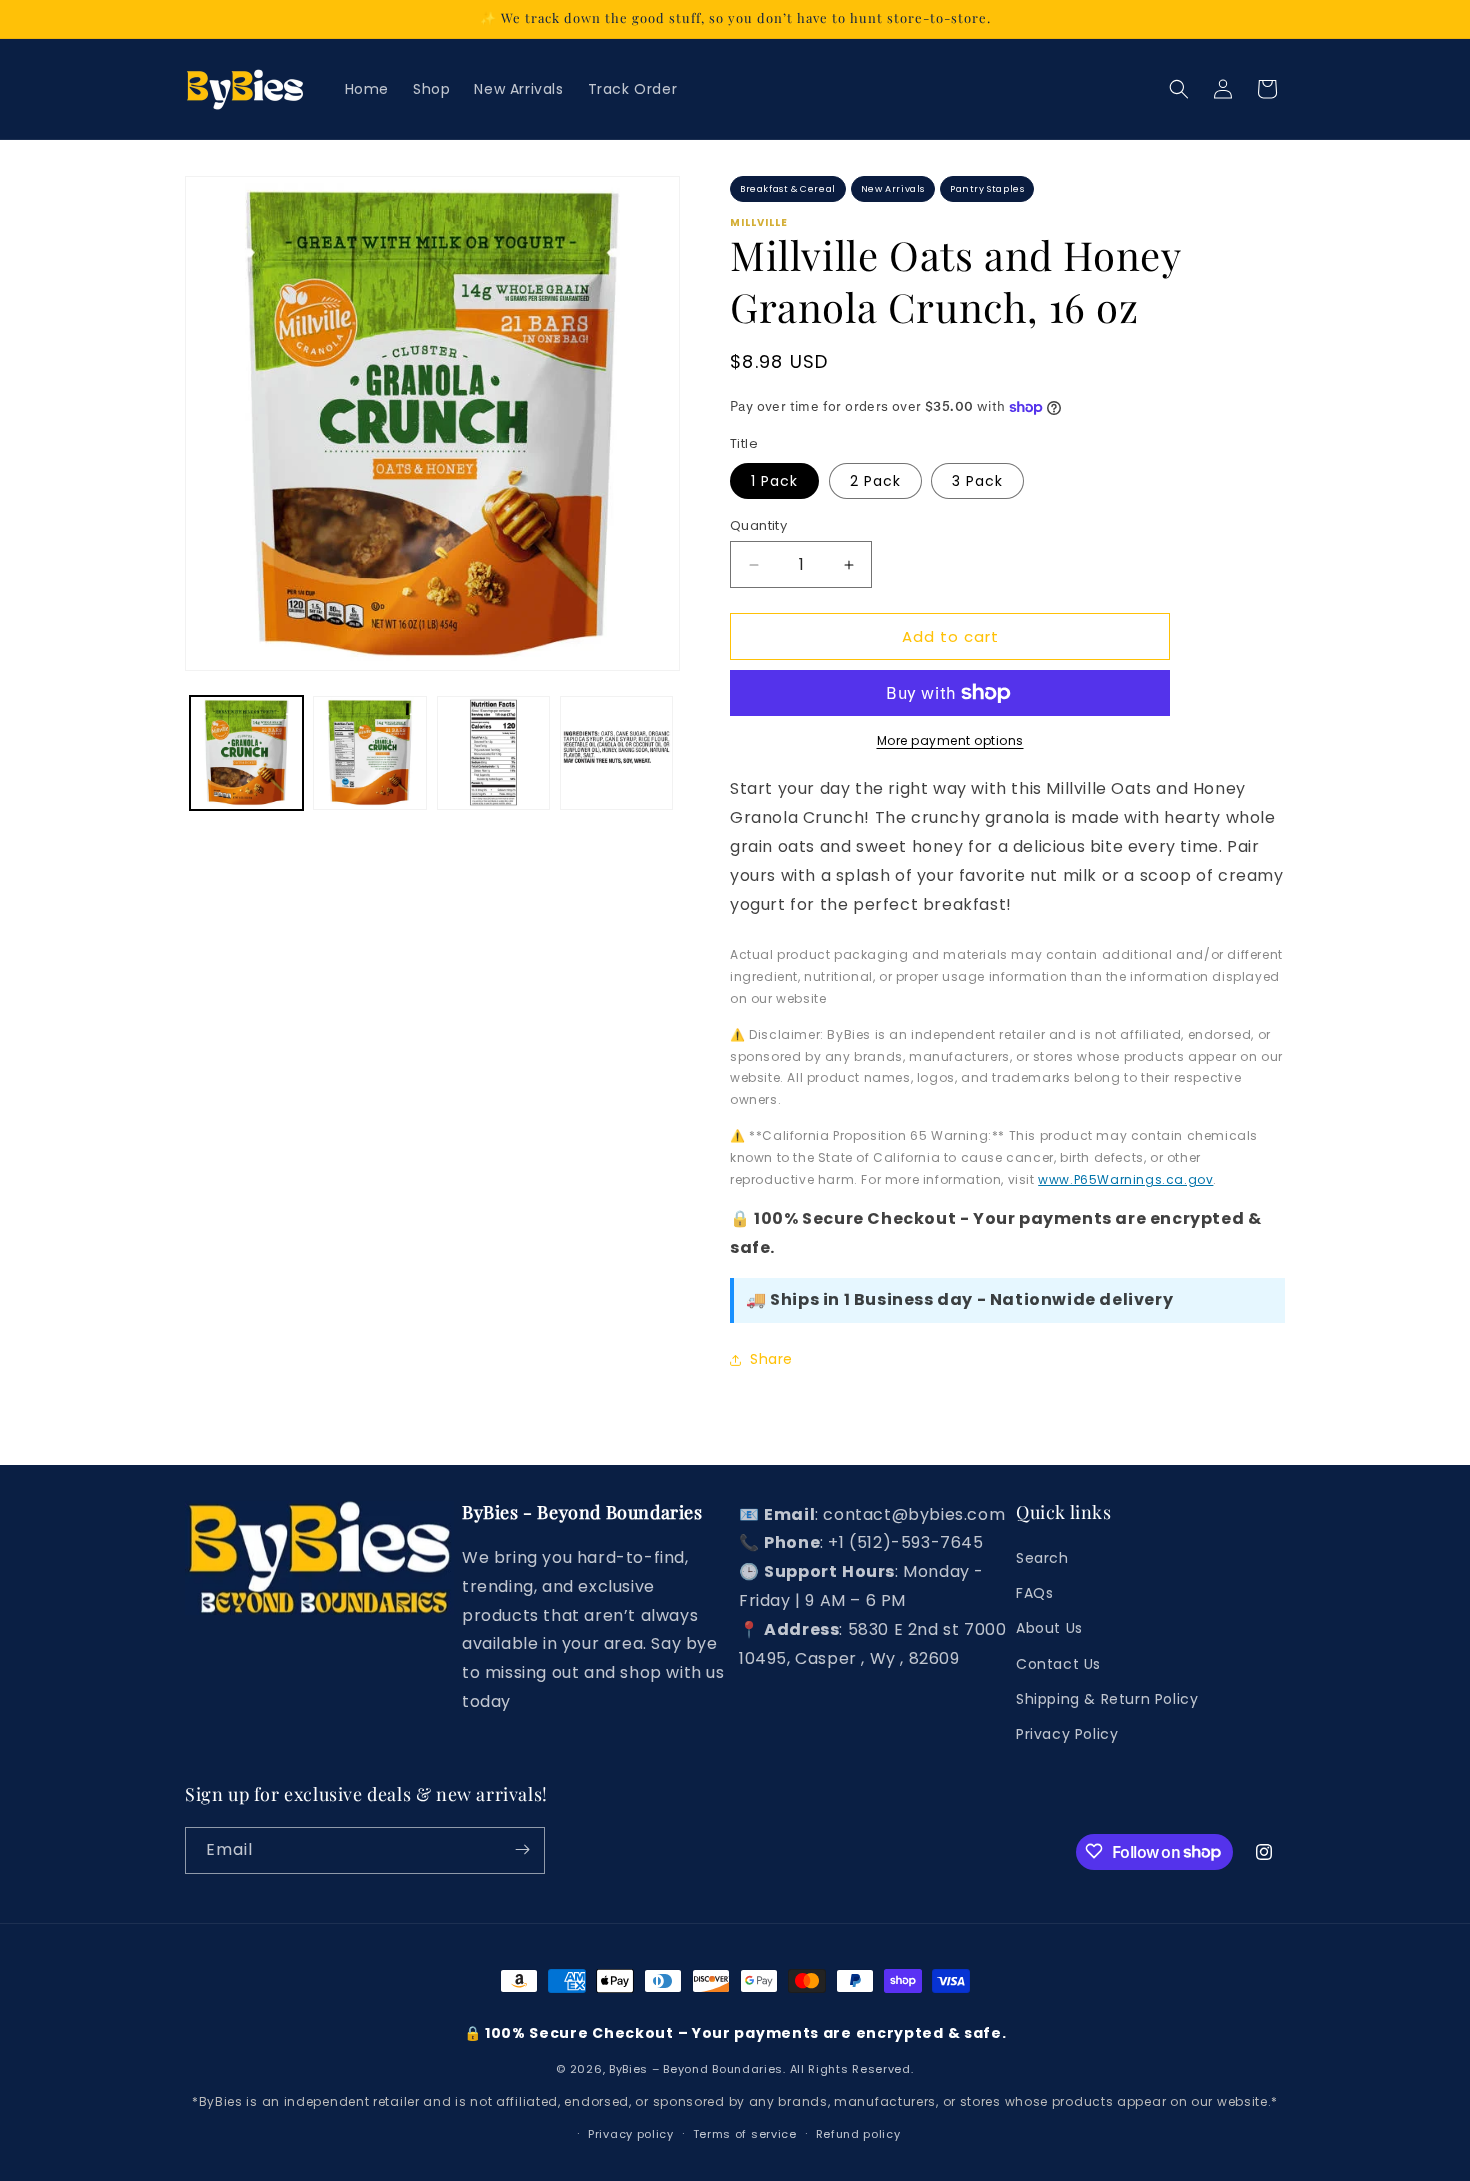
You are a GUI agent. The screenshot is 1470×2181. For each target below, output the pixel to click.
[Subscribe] (522, 1849)
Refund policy (858, 2134)
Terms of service (745, 2134)
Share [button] (771, 1359)
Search (1042, 1559)
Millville (759, 223)
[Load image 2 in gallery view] (369, 752)
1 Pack (774, 481)
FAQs (1034, 1594)
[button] (1179, 89)
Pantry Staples (987, 189)
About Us (1049, 1629)
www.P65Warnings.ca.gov (1125, 1179)
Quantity (758, 525)
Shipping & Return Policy (1107, 1699)
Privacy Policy (1067, 1734)
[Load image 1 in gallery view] (246, 752)
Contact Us (1058, 1664)
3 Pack (977, 481)
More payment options (950, 740)
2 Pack (875, 481)
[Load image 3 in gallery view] (493, 752)
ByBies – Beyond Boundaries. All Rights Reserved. (761, 2070)
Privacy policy (631, 2134)
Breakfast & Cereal (788, 189)
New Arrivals (893, 189)
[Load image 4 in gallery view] (616, 752)
